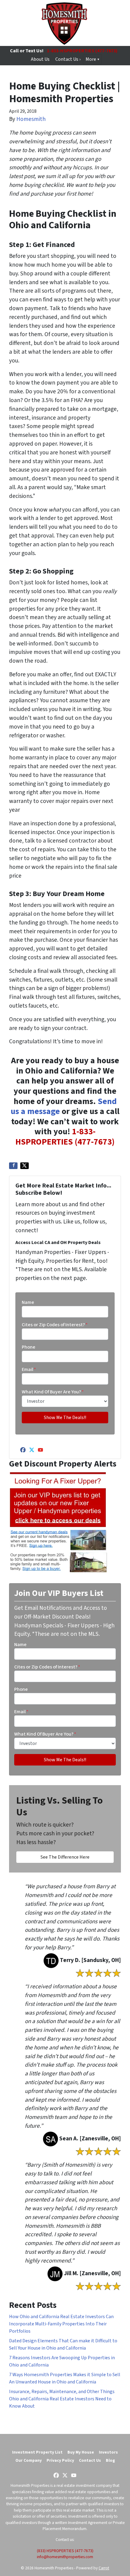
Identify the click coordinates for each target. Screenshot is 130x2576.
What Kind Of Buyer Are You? (53, 1392)
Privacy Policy (60, 2460)
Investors (108, 2452)
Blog (110, 2460)
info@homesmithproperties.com (65, 2557)
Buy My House (81, 2452)
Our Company (29, 2460)
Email (29, 1369)
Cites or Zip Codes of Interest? (55, 1325)
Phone (29, 1347)
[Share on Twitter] (24, 1166)
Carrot (104, 2568)
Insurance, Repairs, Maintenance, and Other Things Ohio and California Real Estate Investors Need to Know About (62, 2399)
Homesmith (31, 119)
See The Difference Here (65, 1857)
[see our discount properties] (58, 1522)
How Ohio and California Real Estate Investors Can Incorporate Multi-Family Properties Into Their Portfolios (61, 2324)
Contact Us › (68, 59)
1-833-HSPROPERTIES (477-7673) (82, 51)
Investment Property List (37, 2452)
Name (28, 1302)
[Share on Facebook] (13, 1166)
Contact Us (90, 2460)
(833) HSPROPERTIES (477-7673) (65, 2551)
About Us (40, 59)
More (91, 59)
